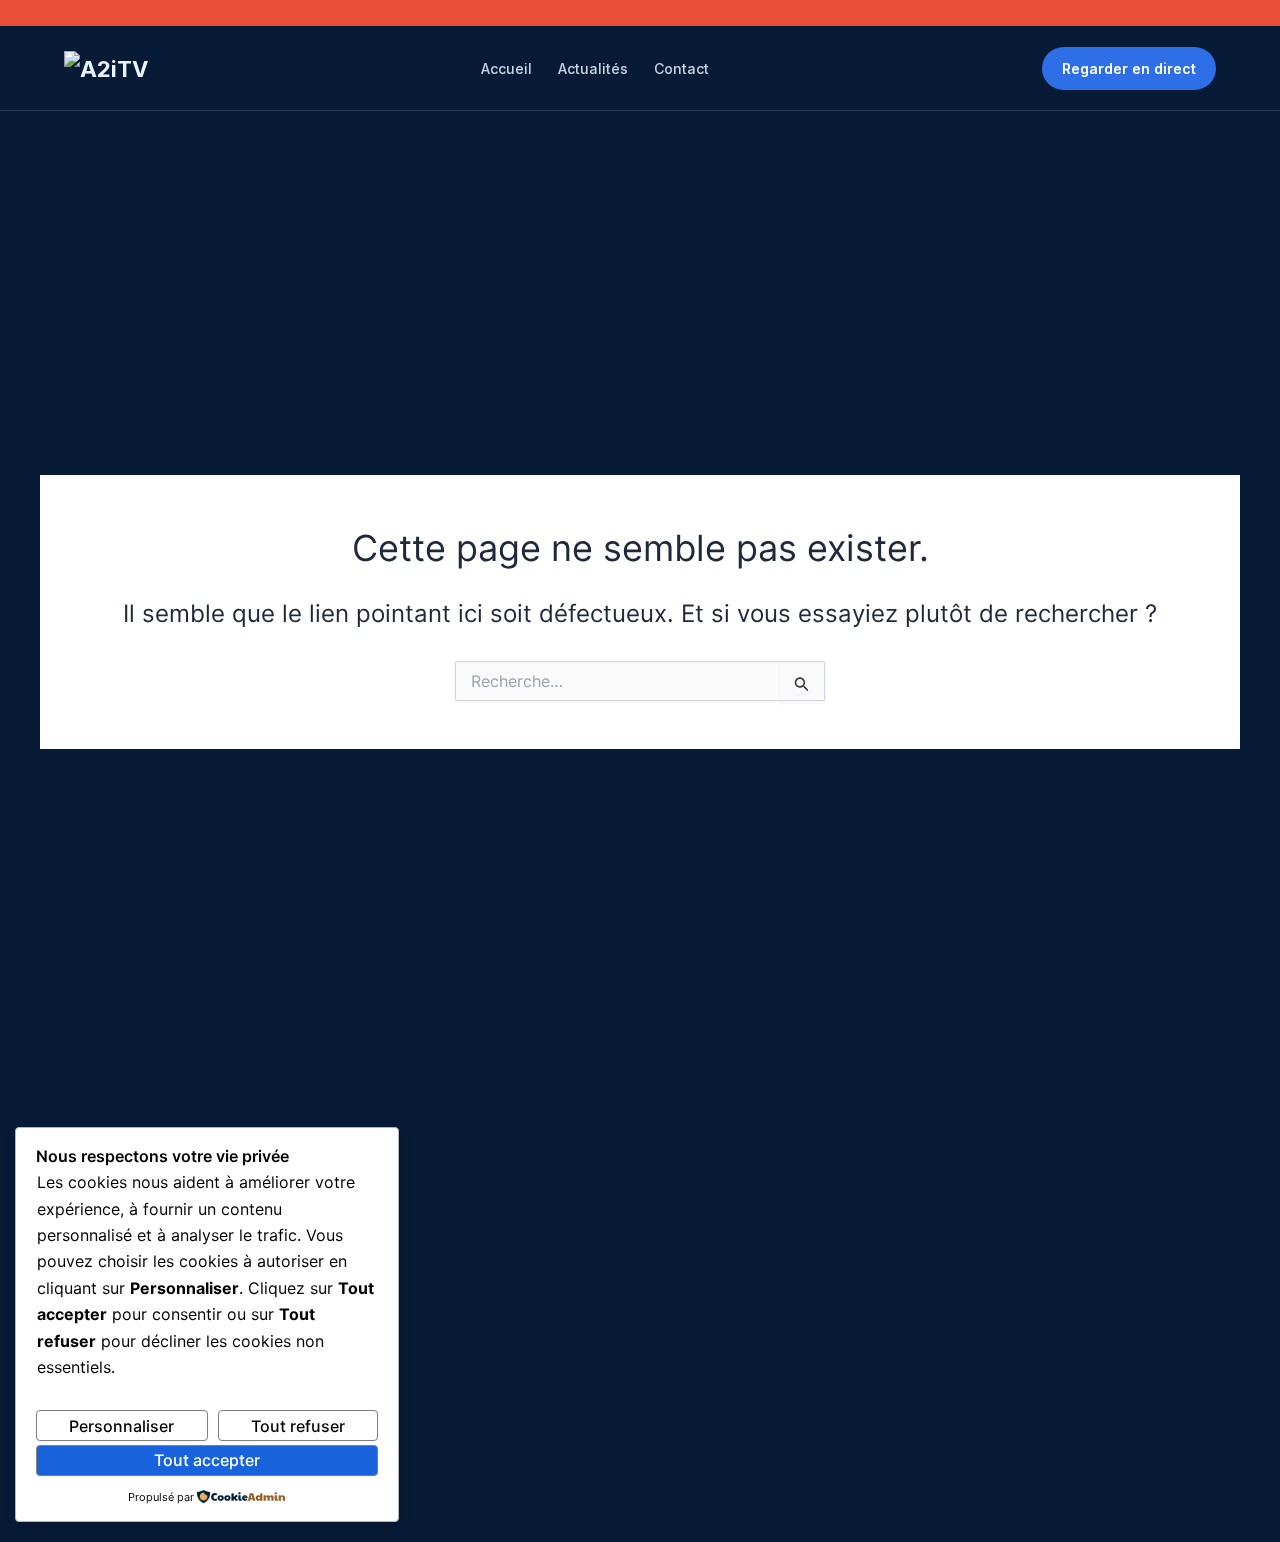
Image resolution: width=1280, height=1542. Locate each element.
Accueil (506, 68)
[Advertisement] (640, 261)
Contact (681, 68)
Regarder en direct (1129, 68)
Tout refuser (298, 1426)
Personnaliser (121, 1426)
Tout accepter (207, 1460)
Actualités (593, 68)
